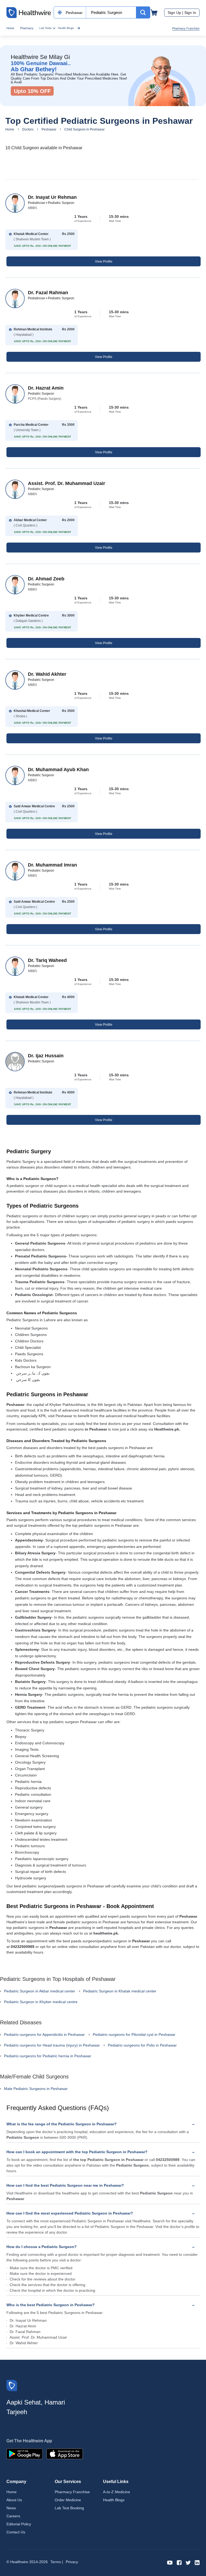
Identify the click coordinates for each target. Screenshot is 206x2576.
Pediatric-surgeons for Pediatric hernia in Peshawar (48, 2056)
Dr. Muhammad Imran (52, 865)
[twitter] (188, 2562)
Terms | (57, 2562)
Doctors (28, 129)
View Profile (104, 262)
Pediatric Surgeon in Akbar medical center (40, 1991)
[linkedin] (197, 2562)
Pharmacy (27, 28)
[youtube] (170, 2562)
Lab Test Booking (69, 2508)
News (11, 2508)
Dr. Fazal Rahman (48, 293)
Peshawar (49, 129)
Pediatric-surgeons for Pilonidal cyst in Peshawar (134, 2034)
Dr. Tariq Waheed (47, 960)
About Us (14, 2500)
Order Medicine (68, 2500)
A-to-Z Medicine (117, 2492)
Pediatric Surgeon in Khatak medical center (120, 1991)
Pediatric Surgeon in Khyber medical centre (41, 2002)
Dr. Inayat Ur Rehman (52, 197)
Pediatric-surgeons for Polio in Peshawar (142, 2045)
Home (10, 28)
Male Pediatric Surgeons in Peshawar (36, 2089)
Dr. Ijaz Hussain (46, 1056)
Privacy (72, 2562)
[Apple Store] (65, 2453)
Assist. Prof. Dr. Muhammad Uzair (67, 483)
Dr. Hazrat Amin (46, 388)
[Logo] (12, 2385)
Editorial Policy (19, 2524)
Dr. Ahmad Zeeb (46, 579)
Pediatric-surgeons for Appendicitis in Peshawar (44, 2034)
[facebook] (179, 2562)
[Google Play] (25, 2453)
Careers (13, 2516)
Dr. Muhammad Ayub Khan (58, 770)
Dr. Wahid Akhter (47, 674)
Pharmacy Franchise (186, 28)
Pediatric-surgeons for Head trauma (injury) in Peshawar (52, 2045)
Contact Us (16, 2532)
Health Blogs (66, 28)
